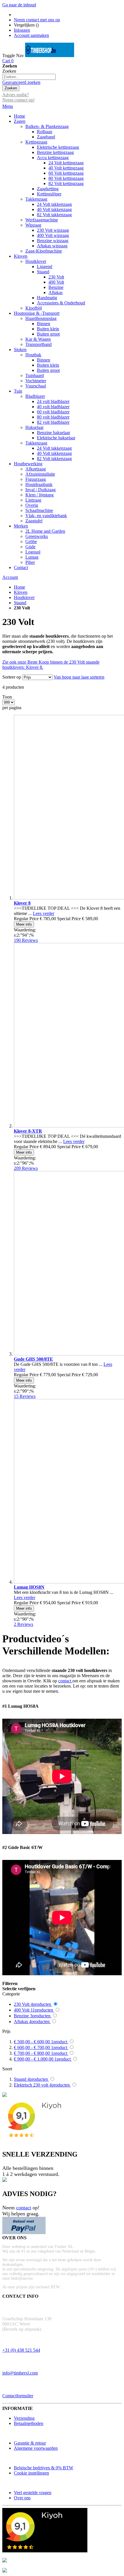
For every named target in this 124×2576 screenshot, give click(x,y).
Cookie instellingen (31, 2473)
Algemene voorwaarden (36, 2448)
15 (25, 1396)
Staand (20, 603)
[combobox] (29, 77)
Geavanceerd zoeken (21, 82)
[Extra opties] (24, 2233)
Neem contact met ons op (37, 20)
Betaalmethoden (29, 2423)
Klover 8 (22, 903)
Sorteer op (12, 677)
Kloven (21, 592)
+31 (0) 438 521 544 (21, 2350)
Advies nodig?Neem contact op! (18, 97)
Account (10, 577)
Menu (8, 106)
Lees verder (44, 913)
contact (65, 1681)
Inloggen (22, 30)
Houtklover (24, 597)
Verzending (24, 2418)
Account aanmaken (31, 35)
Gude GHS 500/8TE (33, 1359)
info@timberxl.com (20, 2373)
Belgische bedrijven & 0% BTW (44, 2468)
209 (26, 1168)
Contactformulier (18, 2396)
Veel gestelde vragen (33, 2493)
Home (19, 587)
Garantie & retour (30, 2443)
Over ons (22, 2498)
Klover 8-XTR (28, 1131)
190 (26, 940)
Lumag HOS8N (29, 1587)
